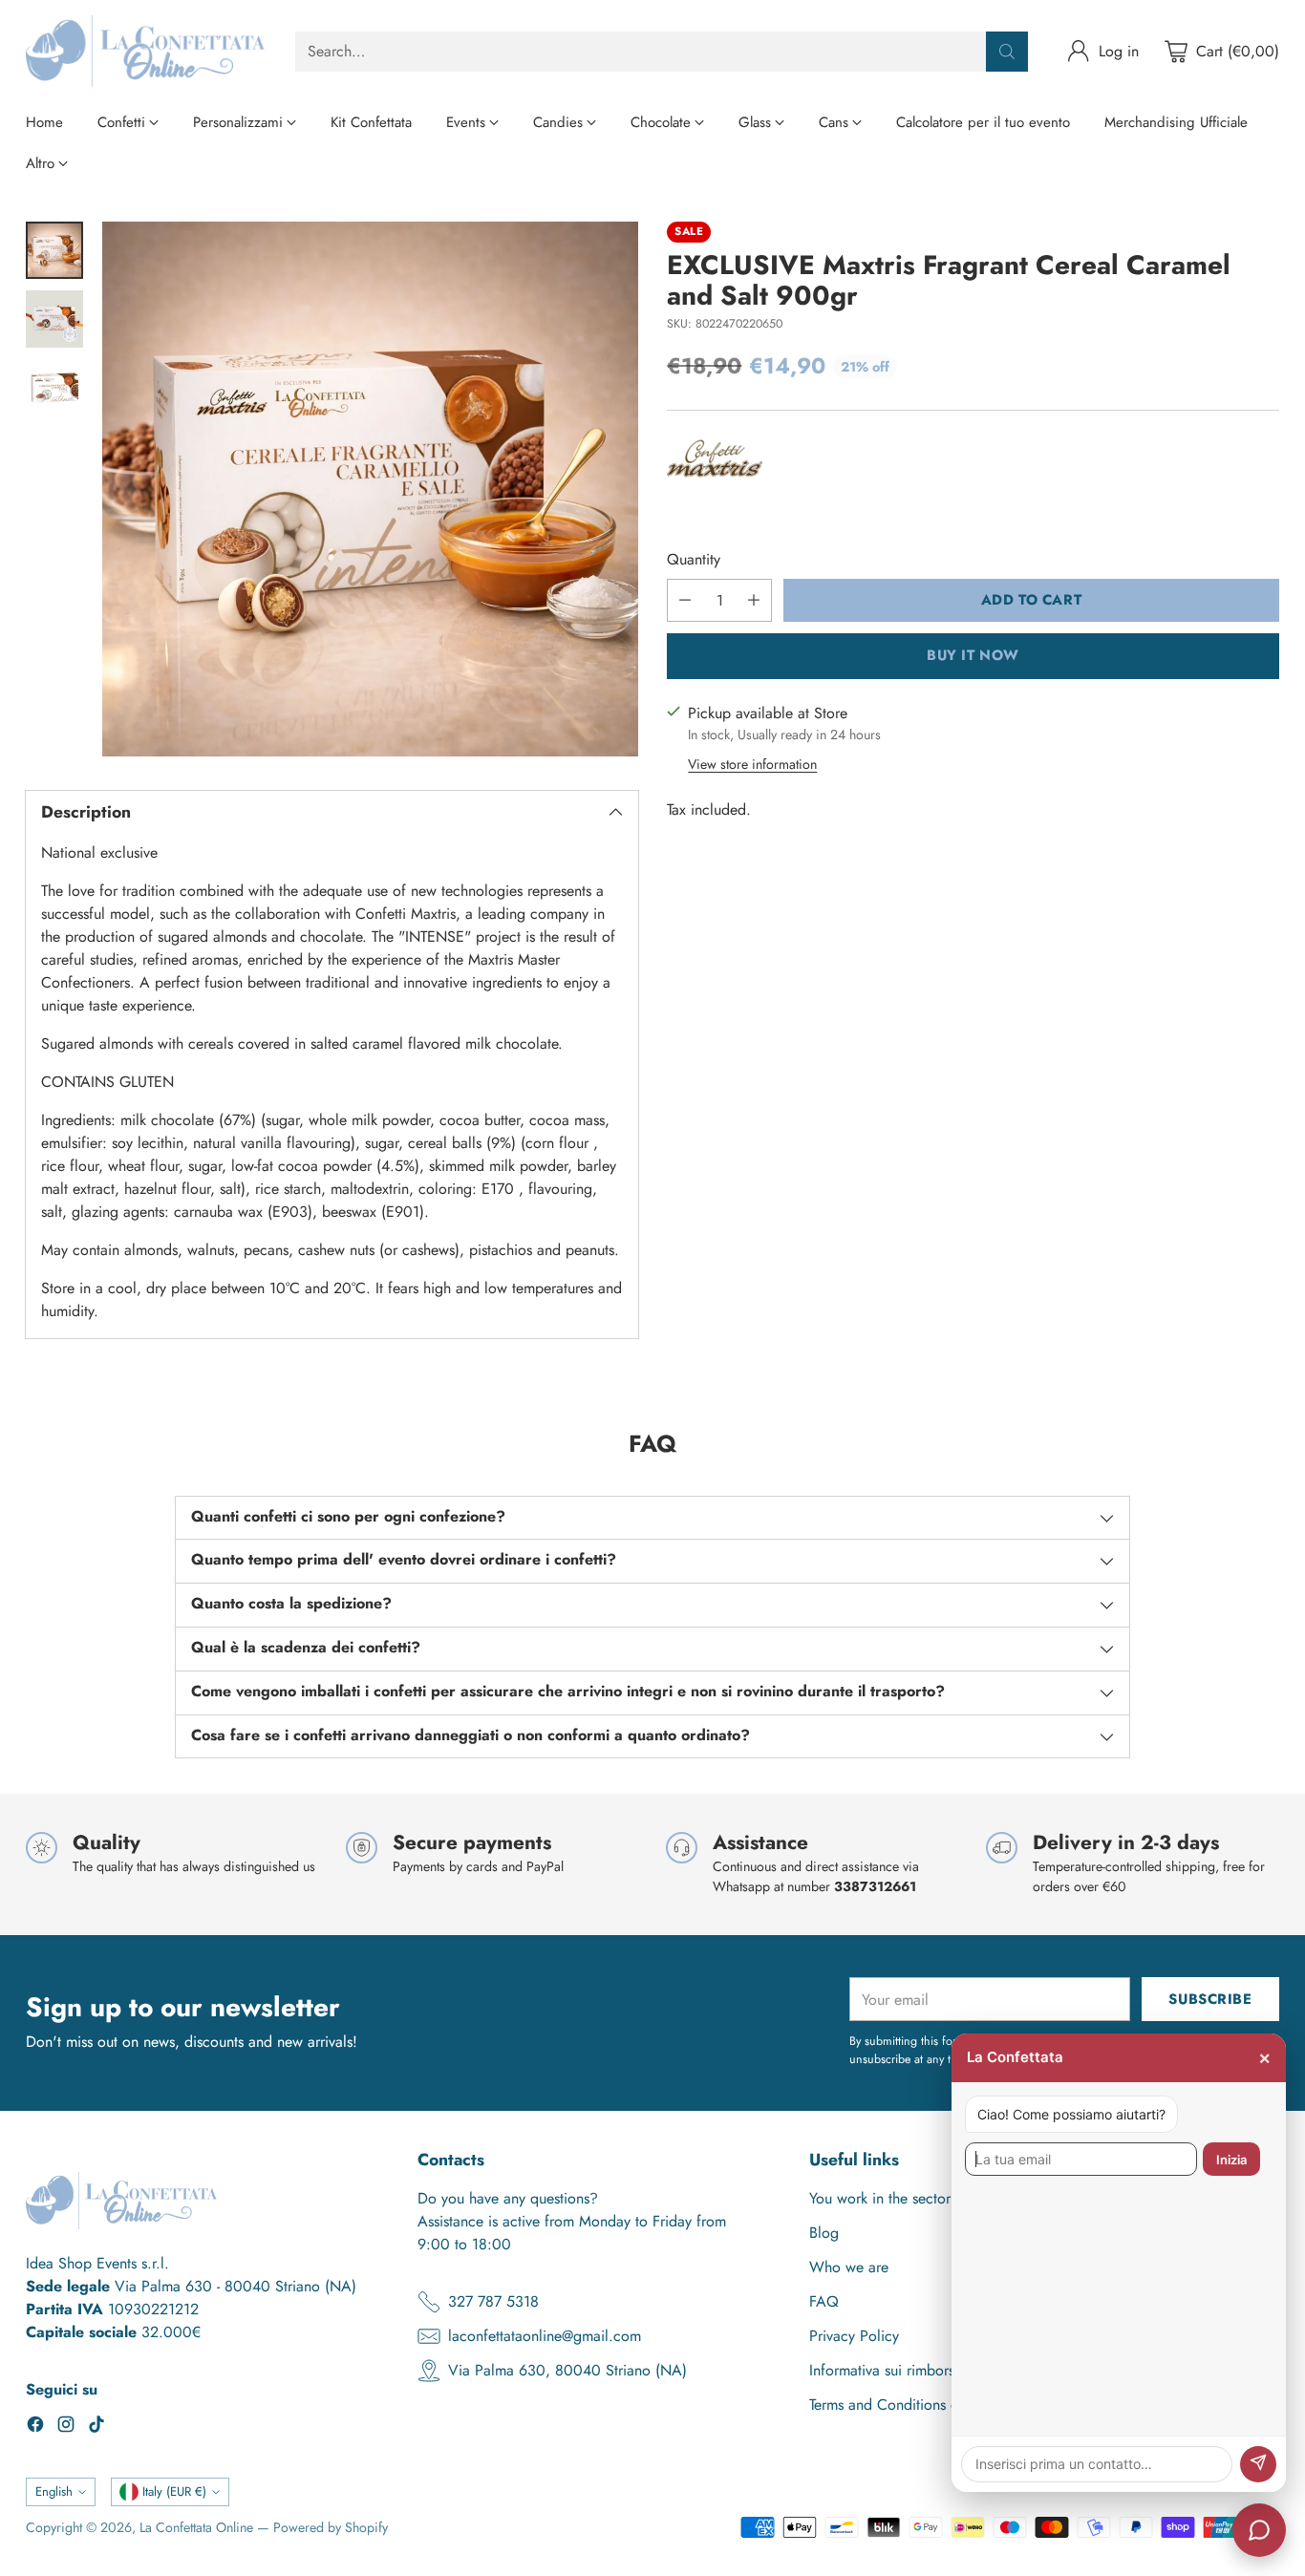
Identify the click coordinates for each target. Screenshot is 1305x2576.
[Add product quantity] (754, 600)
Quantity (694, 559)
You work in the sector (880, 2198)
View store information (752, 764)
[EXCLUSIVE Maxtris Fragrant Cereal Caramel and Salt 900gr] (370, 489)
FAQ (824, 2301)
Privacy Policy (854, 2336)
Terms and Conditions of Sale (903, 2405)
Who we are (849, 2267)
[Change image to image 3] (54, 388)
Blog (824, 2233)
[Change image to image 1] (54, 250)
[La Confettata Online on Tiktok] (96, 2427)
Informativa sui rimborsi (884, 2370)
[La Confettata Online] (145, 51)
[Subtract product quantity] (685, 600)
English (54, 2491)
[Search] (1007, 52)
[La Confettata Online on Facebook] (35, 2427)
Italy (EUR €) (174, 2491)
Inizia (1231, 2160)
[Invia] (1258, 2464)
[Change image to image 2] (54, 319)
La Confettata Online (196, 2527)
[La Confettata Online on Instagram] (66, 2427)
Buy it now (973, 655)
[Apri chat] (1259, 2530)
